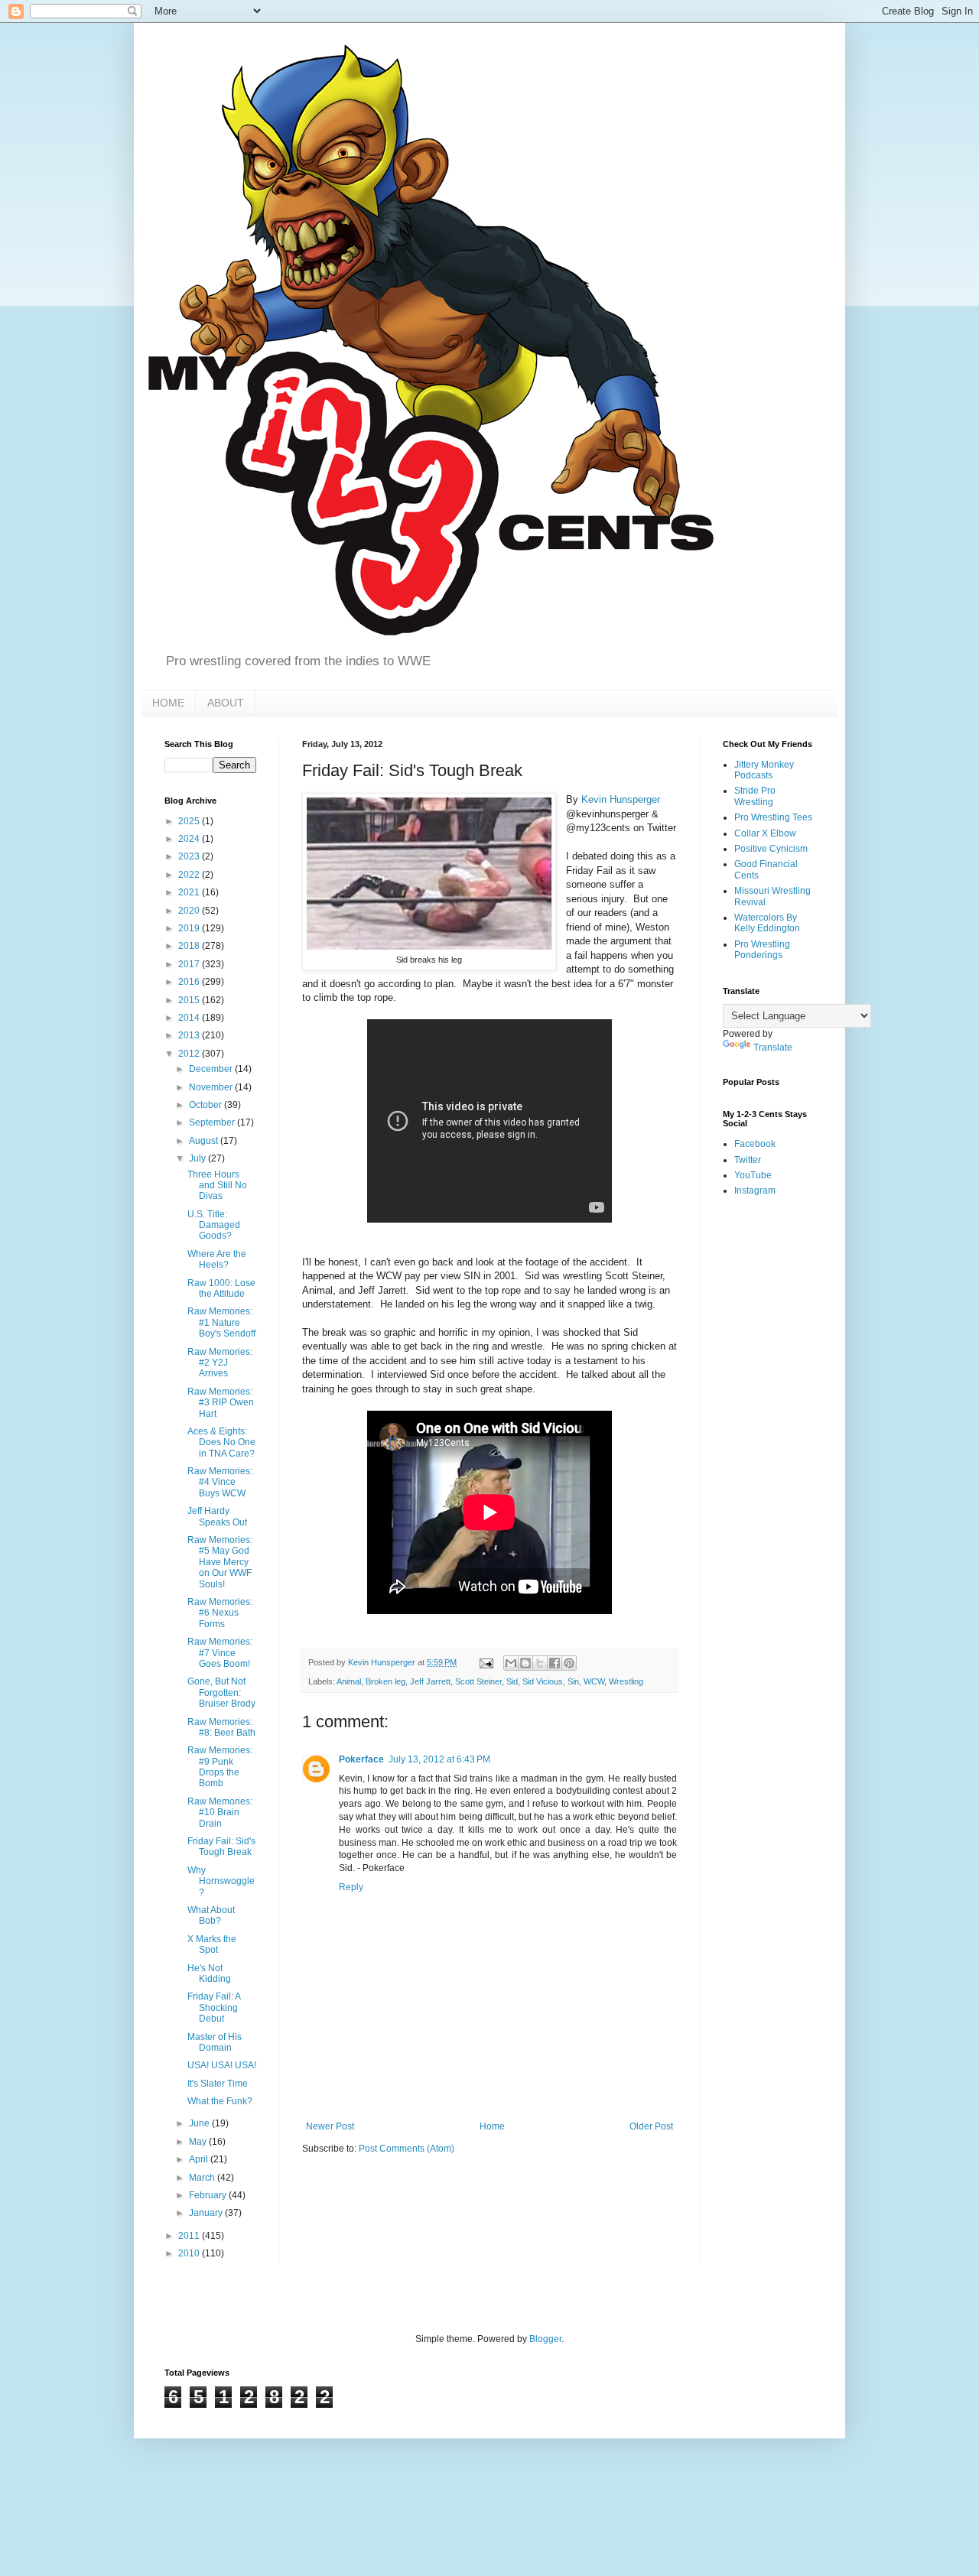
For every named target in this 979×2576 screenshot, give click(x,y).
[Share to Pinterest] (569, 1663)
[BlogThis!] (525, 1663)
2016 (190, 982)
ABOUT (226, 703)
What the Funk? (220, 2101)
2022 (190, 875)
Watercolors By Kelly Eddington (767, 923)
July (198, 1158)
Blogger (545, 2339)
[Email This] (511, 1663)
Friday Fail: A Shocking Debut (214, 2008)
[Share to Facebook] (555, 1663)
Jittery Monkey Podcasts (764, 770)
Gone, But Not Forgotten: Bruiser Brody (221, 1692)
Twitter (748, 1160)
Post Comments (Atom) (407, 2149)
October (207, 1105)
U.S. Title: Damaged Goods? (214, 1225)
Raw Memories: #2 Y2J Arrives (220, 1363)
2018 (190, 946)
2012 (190, 1054)
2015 (190, 1000)
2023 (190, 856)
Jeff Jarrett (430, 1681)
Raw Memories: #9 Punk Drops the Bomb (220, 1767)
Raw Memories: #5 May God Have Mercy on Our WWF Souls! (220, 1562)
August (205, 1141)
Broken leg (385, 1681)
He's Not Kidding (209, 1973)
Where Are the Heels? (217, 1259)
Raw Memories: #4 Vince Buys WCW (220, 1482)
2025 (190, 821)
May (199, 2142)
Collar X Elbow (765, 833)
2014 (190, 1018)
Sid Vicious (543, 1681)
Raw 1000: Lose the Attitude (221, 1288)
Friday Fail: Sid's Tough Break (221, 1847)
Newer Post (330, 2126)
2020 (190, 911)
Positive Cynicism (771, 849)
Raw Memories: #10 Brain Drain (220, 1813)
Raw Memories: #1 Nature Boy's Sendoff (221, 1322)
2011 (190, 2236)
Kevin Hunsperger (621, 799)
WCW (594, 1681)
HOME (168, 703)
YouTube (753, 1175)
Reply (351, 1887)
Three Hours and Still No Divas (217, 1186)
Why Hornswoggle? (221, 1881)
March (203, 2178)
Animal (349, 1681)
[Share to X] (540, 1663)
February (209, 2195)
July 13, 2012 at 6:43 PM (439, 1759)
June (200, 2123)
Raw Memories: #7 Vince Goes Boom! (220, 1653)
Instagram (755, 1191)
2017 (190, 964)
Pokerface (361, 1759)
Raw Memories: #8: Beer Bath (221, 1727)
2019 (190, 928)
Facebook (755, 1144)
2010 (190, 2253)
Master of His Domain (215, 2042)
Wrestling (626, 1681)
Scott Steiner (478, 1681)
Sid (512, 1681)
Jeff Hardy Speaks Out (217, 1516)
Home (492, 2126)
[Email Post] (486, 1662)
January (207, 2213)
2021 (190, 892)
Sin (573, 1681)
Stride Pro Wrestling (755, 796)
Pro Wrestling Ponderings (762, 950)
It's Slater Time (218, 2084)
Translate (773, 1048)
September (213, 1122)
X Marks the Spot (212, 1944)
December (212, 1069)
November (212, 1087)
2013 (190, 1035)
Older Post (651, 2126)
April (200, 2159)
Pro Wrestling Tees (773, 817)
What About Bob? (211, 1915)
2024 (190, 839)
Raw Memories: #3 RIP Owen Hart (221, 1403)
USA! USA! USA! (222, 2065)
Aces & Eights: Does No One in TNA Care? (221, 1442)
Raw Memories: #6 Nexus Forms (220, 1613)
